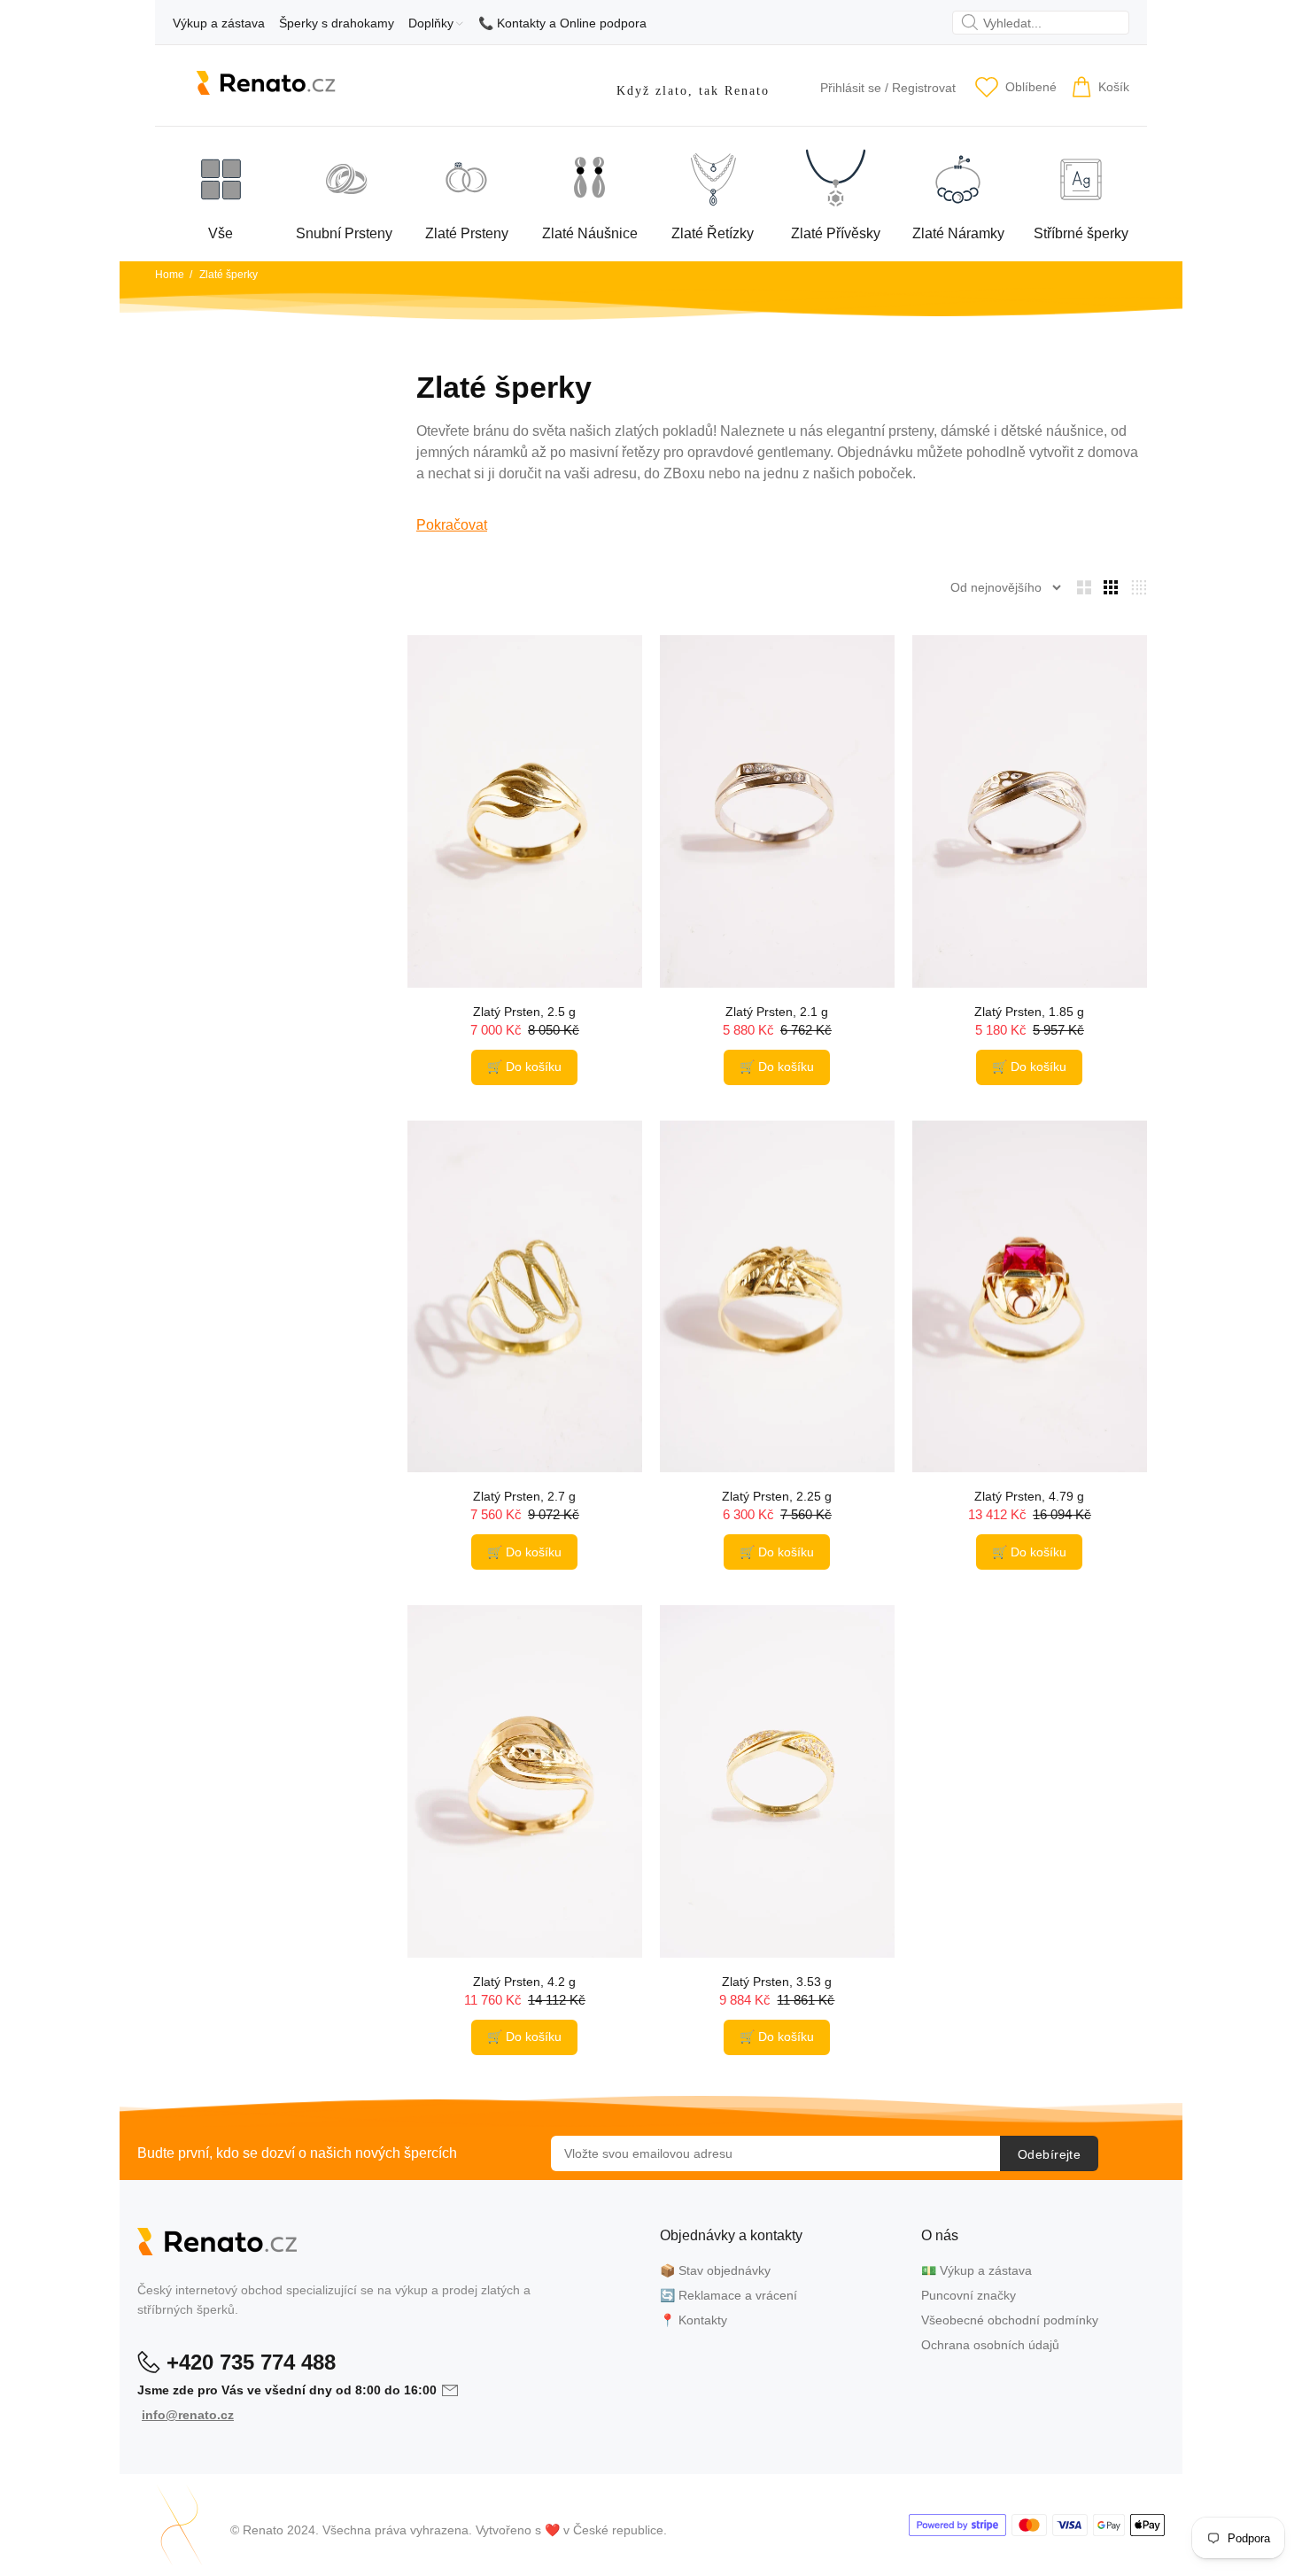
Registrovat (924, 88)
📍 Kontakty (694, 2320)
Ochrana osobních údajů (990, 2345)
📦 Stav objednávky (715, 2270)
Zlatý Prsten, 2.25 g (777, 1496)
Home (170, 275)
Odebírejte (1049, 2154)
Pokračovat (452, 525)
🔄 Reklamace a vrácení (728, 2295)
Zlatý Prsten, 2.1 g (777, 1012)
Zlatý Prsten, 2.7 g (524, 1496)
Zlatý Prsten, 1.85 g (1029, 1012)
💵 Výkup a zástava (976, 2270)
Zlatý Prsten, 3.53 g (777, 1982)
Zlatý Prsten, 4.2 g (524, 1982)
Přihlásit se (851, 88)
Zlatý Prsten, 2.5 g (524, 1012)
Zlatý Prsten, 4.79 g (1029, 1496)
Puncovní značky (969, 2295)
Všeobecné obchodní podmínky (1010, 2320)
